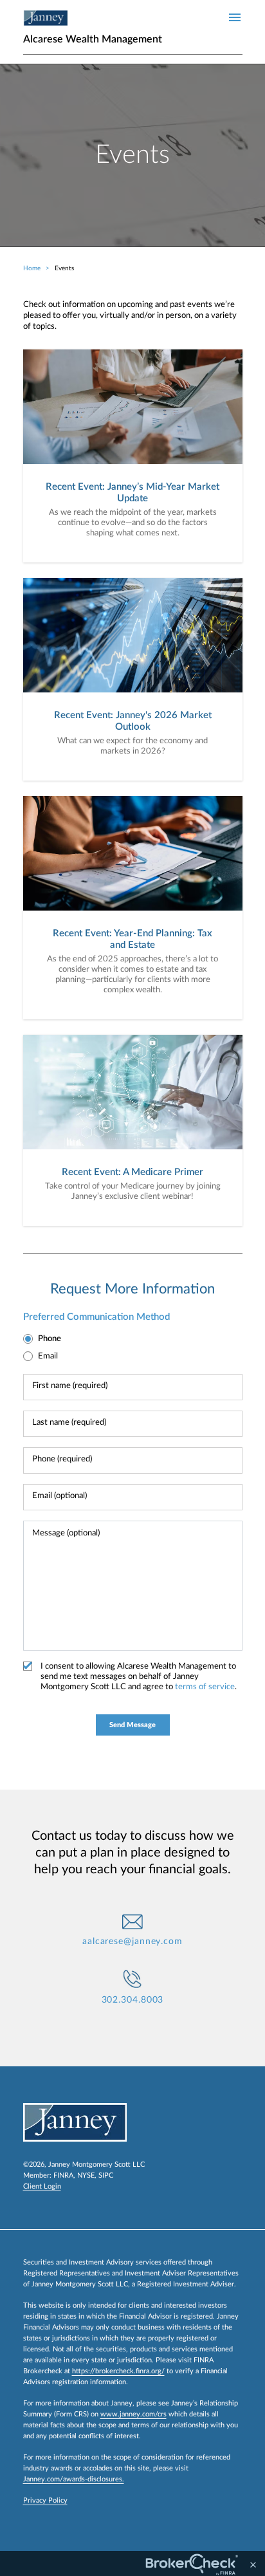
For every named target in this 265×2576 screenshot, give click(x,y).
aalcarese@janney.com (132, 1941)
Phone (50, 1339)
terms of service (205, 1687)
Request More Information (132, 1289)
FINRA (63, 2175)
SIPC (106, 2175)
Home (32, 268)
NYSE (86, 2175)
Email (48, 1356)
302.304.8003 (133, 2000)
